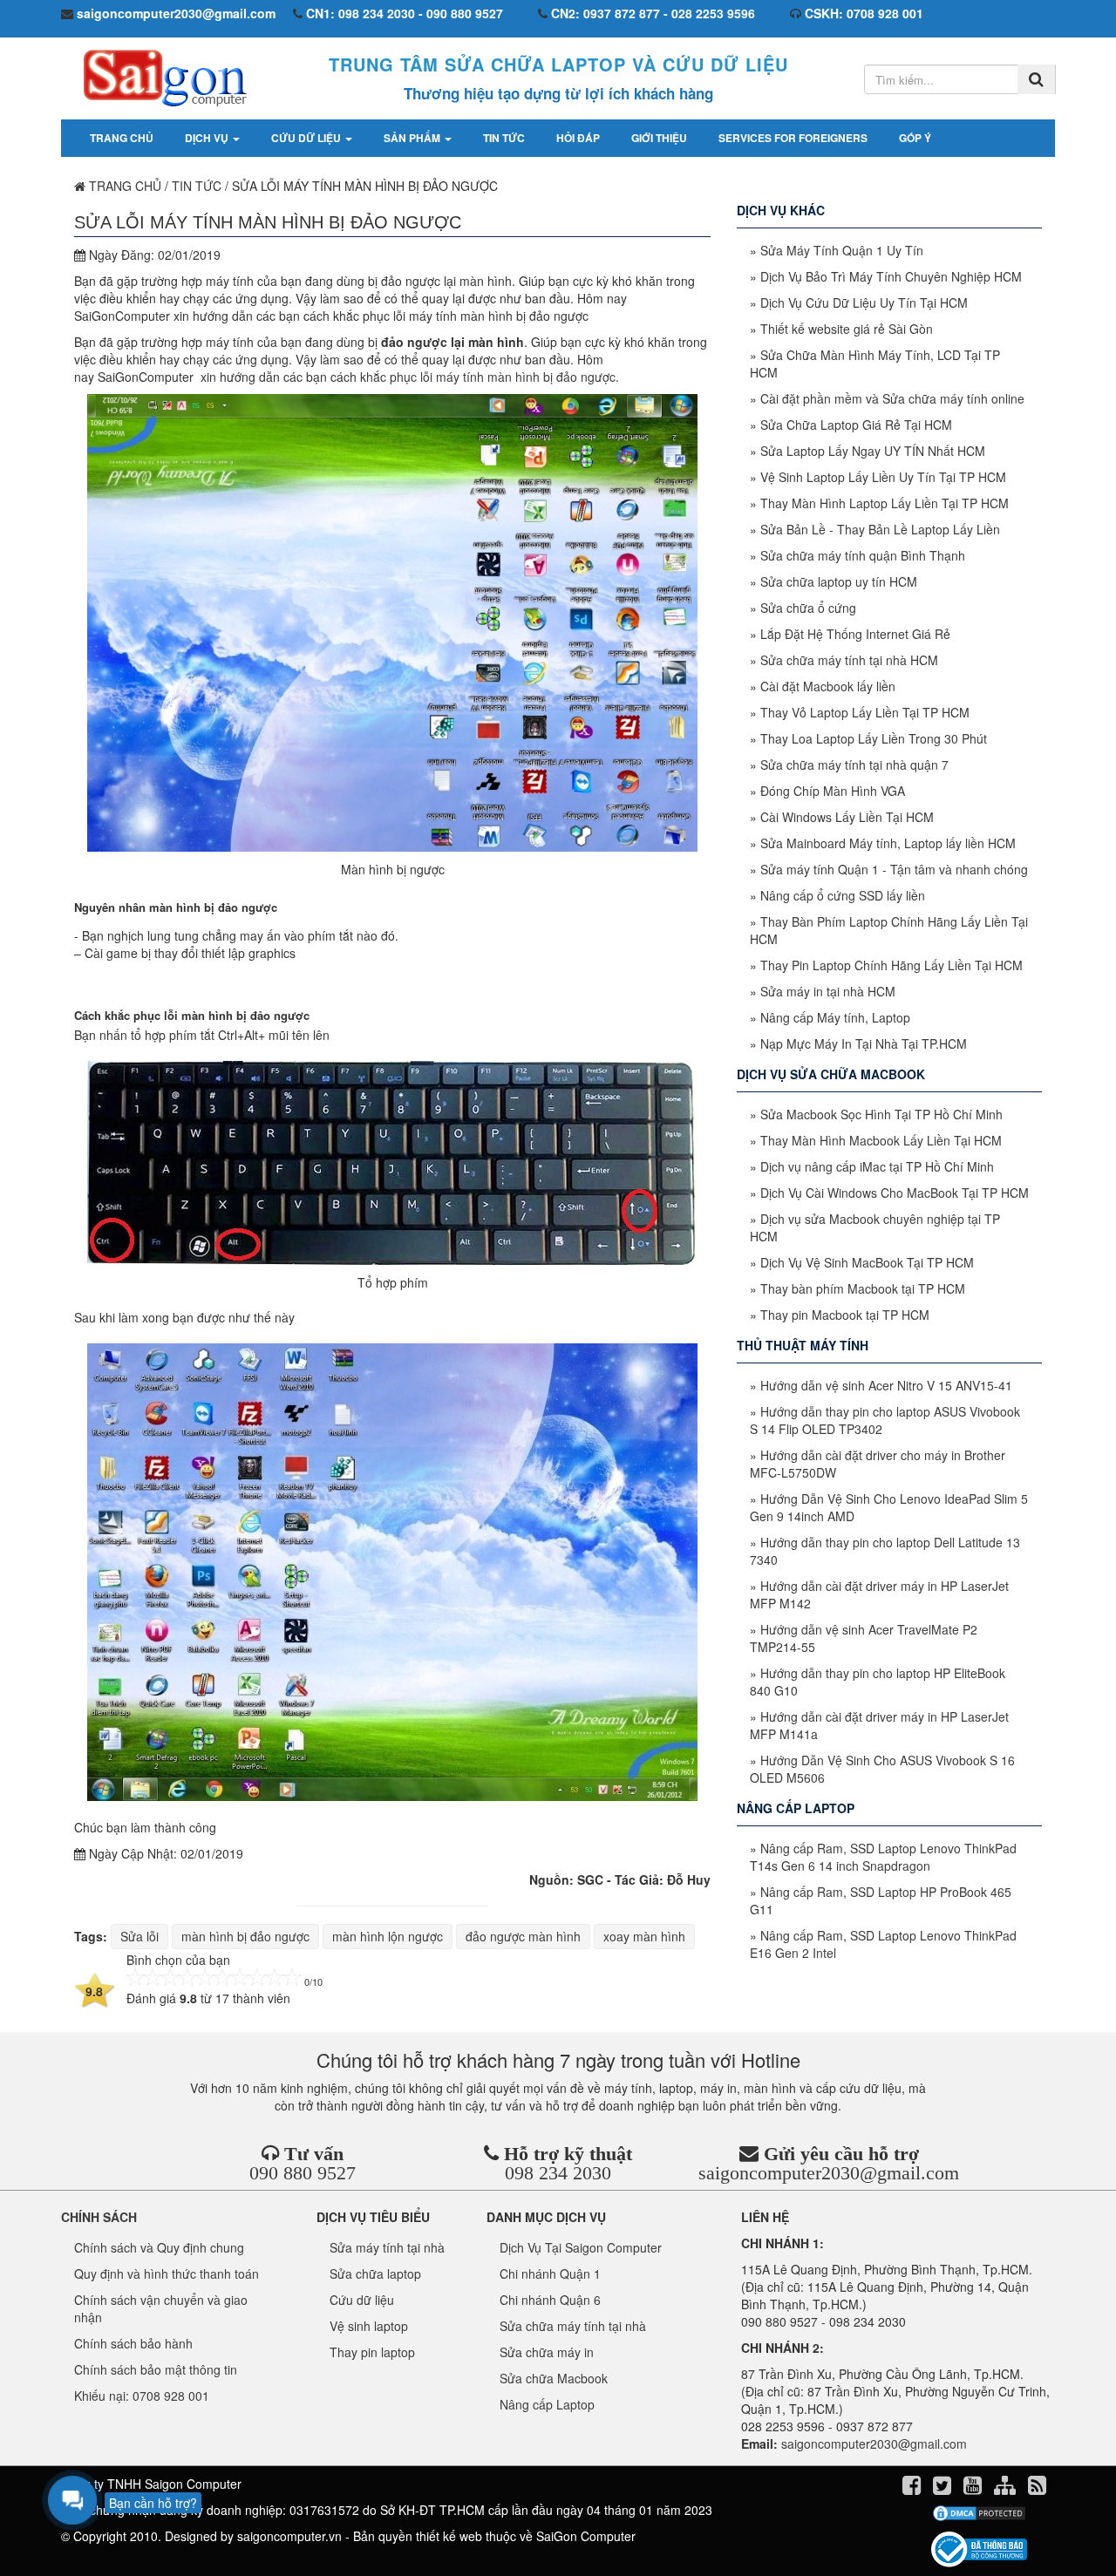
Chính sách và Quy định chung (159, 2247)
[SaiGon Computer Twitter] (944, 2488)
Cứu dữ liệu (307, 138)
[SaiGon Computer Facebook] (913, 2488)
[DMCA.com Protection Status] (979, 2513)
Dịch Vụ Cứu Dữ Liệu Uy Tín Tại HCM (864, 302)
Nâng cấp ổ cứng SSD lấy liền (843, 895)
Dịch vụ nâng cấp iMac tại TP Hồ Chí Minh (877, 1166)
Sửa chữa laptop (375, 2274)
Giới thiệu (659, 138)
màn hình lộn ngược (388, 1936)
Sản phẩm (413, 138)
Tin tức (504, 138)
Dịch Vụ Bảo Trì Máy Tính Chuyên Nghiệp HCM (891, 276)
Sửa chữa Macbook (554, 2378)
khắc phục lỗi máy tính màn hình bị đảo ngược (488, 377)
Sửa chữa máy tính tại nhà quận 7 (854, 765)
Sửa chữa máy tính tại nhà (573, 2326)
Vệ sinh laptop (369, 2326)
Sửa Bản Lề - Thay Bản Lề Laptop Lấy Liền (880, 529)
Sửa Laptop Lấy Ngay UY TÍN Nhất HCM (873, 451)
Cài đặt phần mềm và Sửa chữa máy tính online (892, 398)
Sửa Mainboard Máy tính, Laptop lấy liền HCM (888, 843)
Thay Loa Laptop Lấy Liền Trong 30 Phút (874, 738)
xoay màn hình (644, 1936)
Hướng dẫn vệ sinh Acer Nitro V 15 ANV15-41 (886, 1385)
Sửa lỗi (139, 1936)
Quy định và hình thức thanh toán (167, 2274)
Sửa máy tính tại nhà (387, 2247)
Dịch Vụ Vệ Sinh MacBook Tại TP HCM (867, 1262)
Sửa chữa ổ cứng (808, 608)
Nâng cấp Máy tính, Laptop (835, 1017)
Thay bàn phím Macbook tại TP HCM (863, 1288)
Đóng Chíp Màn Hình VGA (833, 791)
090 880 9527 (303, 2173)
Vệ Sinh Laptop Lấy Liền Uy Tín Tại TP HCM (883, 477)
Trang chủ (122, 138)
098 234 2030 (558, 2173)
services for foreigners (793, 138)
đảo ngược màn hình (523, 1936)
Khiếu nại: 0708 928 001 (142, 2396)
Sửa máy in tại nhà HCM (828, 991)
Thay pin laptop (372, 2352)
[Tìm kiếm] (1036, 79)
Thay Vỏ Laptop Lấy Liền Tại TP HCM (865, 712)
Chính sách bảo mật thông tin (156, 2369)
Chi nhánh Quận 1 (550, 2274)
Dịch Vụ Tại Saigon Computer (581, 2247)
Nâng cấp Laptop (547, 2404)
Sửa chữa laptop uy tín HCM (839, 581)
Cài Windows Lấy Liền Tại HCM (847, 817)
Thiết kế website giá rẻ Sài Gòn (847, 329)
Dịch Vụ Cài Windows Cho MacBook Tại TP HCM (895, 1193)
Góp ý (915, 138)
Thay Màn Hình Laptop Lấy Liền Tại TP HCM (885, 503)
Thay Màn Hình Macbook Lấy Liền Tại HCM (881, 1140)
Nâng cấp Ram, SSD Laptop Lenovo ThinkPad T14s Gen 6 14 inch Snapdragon (883, 1857)
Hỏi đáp (578, 138)
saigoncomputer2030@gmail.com (829, 2173)
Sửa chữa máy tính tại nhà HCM (849, 660)
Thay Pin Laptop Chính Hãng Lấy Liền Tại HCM (891, 965)
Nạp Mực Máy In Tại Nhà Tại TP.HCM (864, 1043)
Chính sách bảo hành (133, 2343)
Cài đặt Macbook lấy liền (828, 686)
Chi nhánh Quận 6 (550, 2300)
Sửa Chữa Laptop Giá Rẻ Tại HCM (856, 425)
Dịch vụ (208, 138)
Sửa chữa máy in (547, 2352)
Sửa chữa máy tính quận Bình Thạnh (863, 555)
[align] (1007, 2488)
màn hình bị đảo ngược (245, 1936)
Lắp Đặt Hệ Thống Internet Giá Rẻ (855, 634)
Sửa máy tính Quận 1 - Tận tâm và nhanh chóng (894, 869)
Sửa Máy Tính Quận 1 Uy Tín (842, 250)
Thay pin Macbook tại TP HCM (845, 1315)
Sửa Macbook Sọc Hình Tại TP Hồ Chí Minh (881, 1114)
